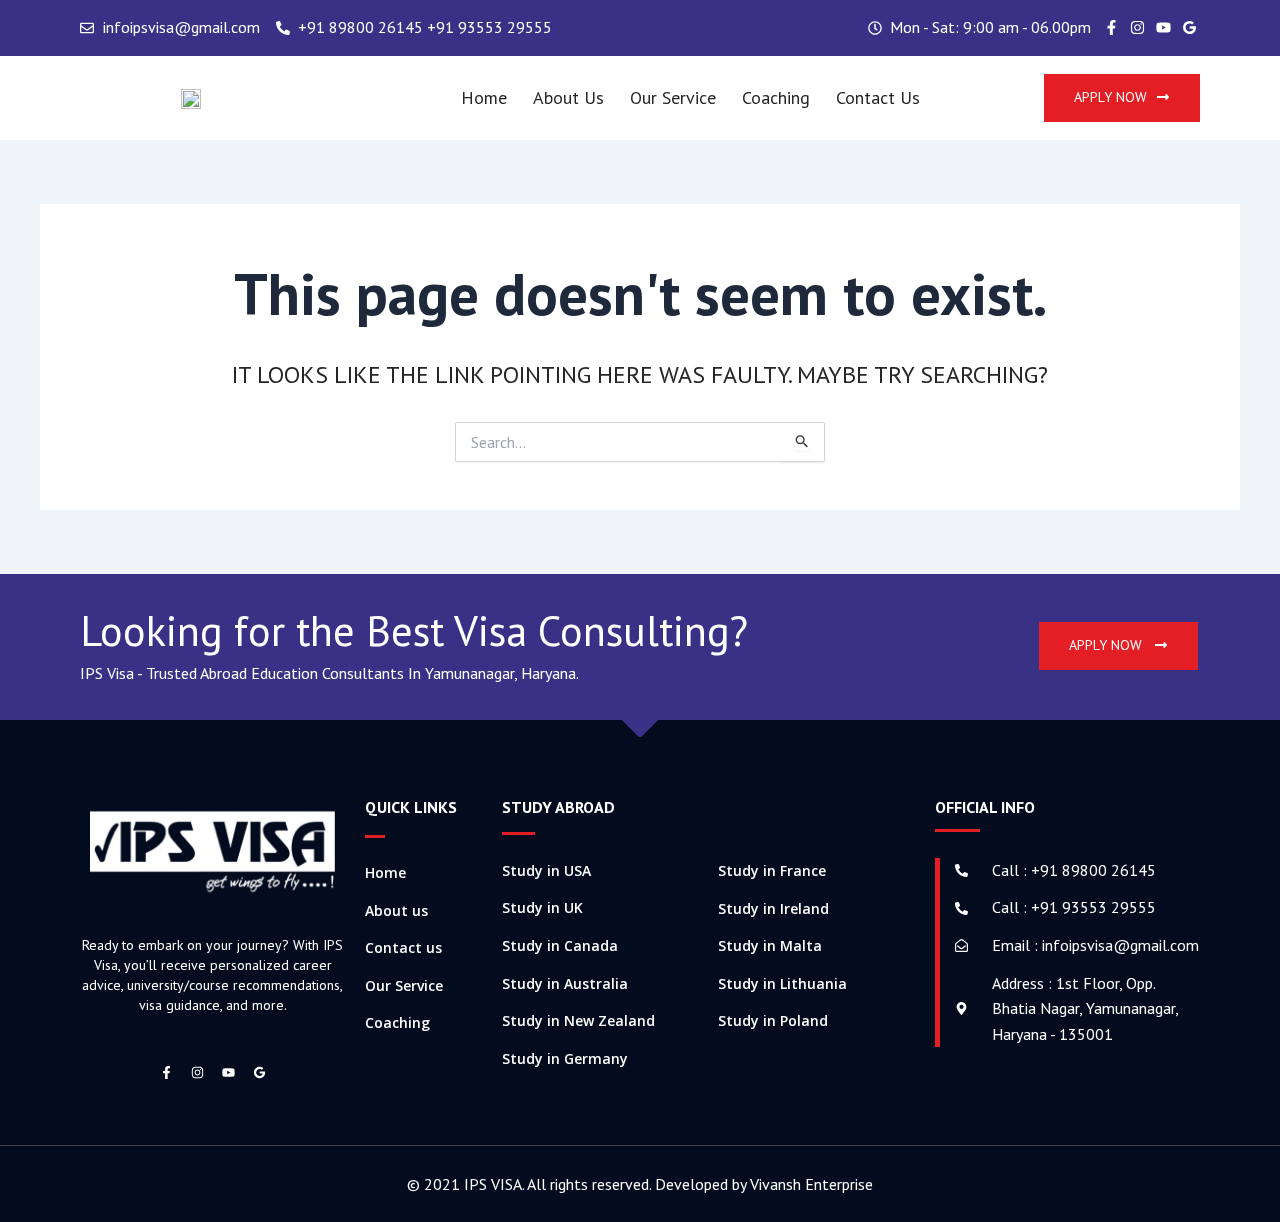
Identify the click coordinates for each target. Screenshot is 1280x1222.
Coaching (776, 97)
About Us (568, 97)
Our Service (673, 97)
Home (484, 97)
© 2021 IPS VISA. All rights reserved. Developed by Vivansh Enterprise (640, 1184)
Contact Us (878, 97)
